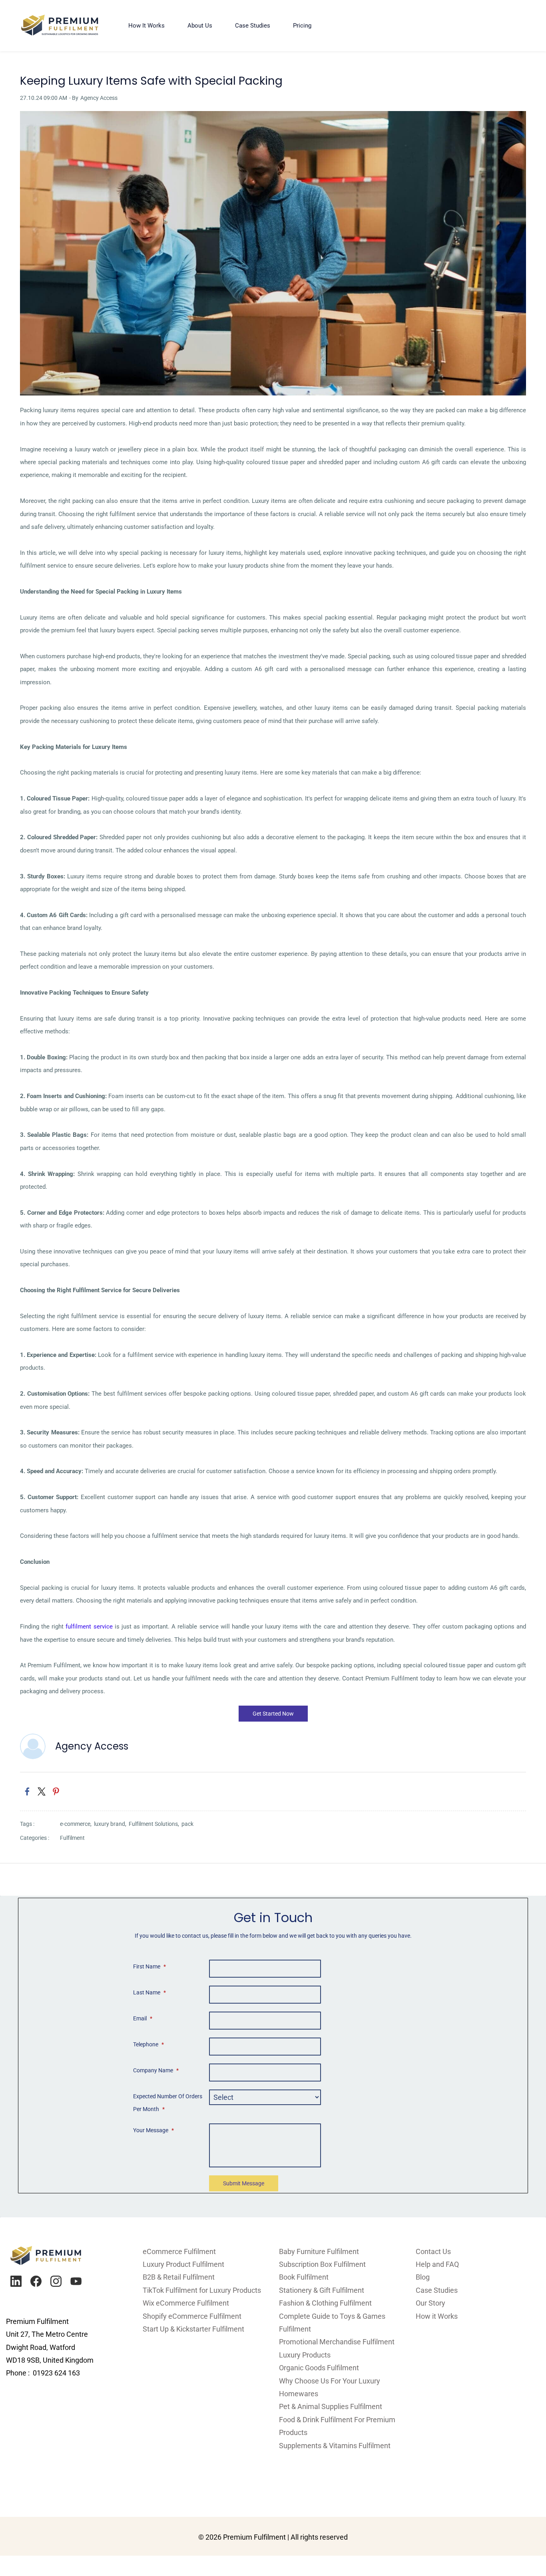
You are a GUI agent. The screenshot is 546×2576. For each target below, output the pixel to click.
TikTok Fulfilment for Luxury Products (202, 2290)
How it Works (437, 2316)
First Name (149, 1966)
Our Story (430, 2303)
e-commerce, (77, 1824)
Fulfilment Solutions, (155, 1824)
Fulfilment (72, 1838)
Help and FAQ (437, 2264)
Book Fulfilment (304, 2277)
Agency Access (99, 98)
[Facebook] (36, 2281)
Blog (423, 2277)
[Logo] (60, 26)
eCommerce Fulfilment (179, 2251)
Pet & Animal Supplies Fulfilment (331, 2406)
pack (187, 1824)
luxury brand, (111, 1824)
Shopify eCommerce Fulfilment (192, 2316)
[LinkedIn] (16, 2281)
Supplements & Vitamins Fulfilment (335, 2446)
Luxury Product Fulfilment (183, 2264)
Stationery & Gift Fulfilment (322, 2290)
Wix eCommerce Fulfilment (187, 2303)
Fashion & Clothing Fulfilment (325, 2303)
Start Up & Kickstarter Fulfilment (193, 2329)
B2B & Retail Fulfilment (179, 2277)
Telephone (148, 2044)
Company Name (156, 2070)
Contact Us (433, 2251)
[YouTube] (76, 2281)
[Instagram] (56, 2281)
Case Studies (437, 2290)
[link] (273, 117)
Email (143, 2018)
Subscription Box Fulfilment (322, 2264)
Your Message (153, 2130)
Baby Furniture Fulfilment (319, 2251)
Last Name (149, 1992)
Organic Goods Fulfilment (319, 2368)
